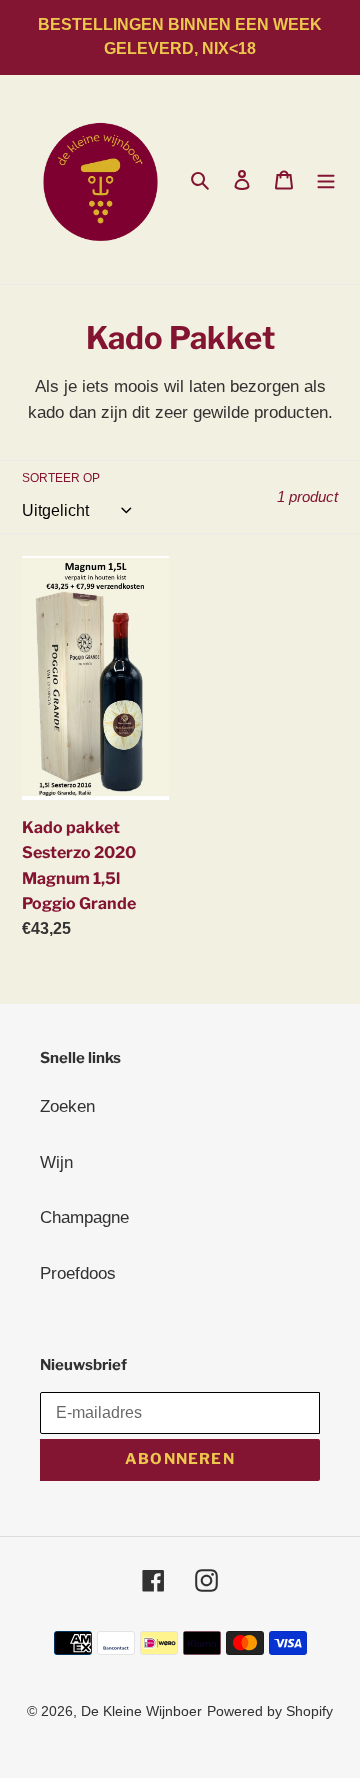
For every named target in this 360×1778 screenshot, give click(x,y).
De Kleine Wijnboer (141, 1711)
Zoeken (67, 1106)
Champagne (84, 1217)
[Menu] (326, 180)
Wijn (56, 1162)
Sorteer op (61, 478)
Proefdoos (78, 1273)
